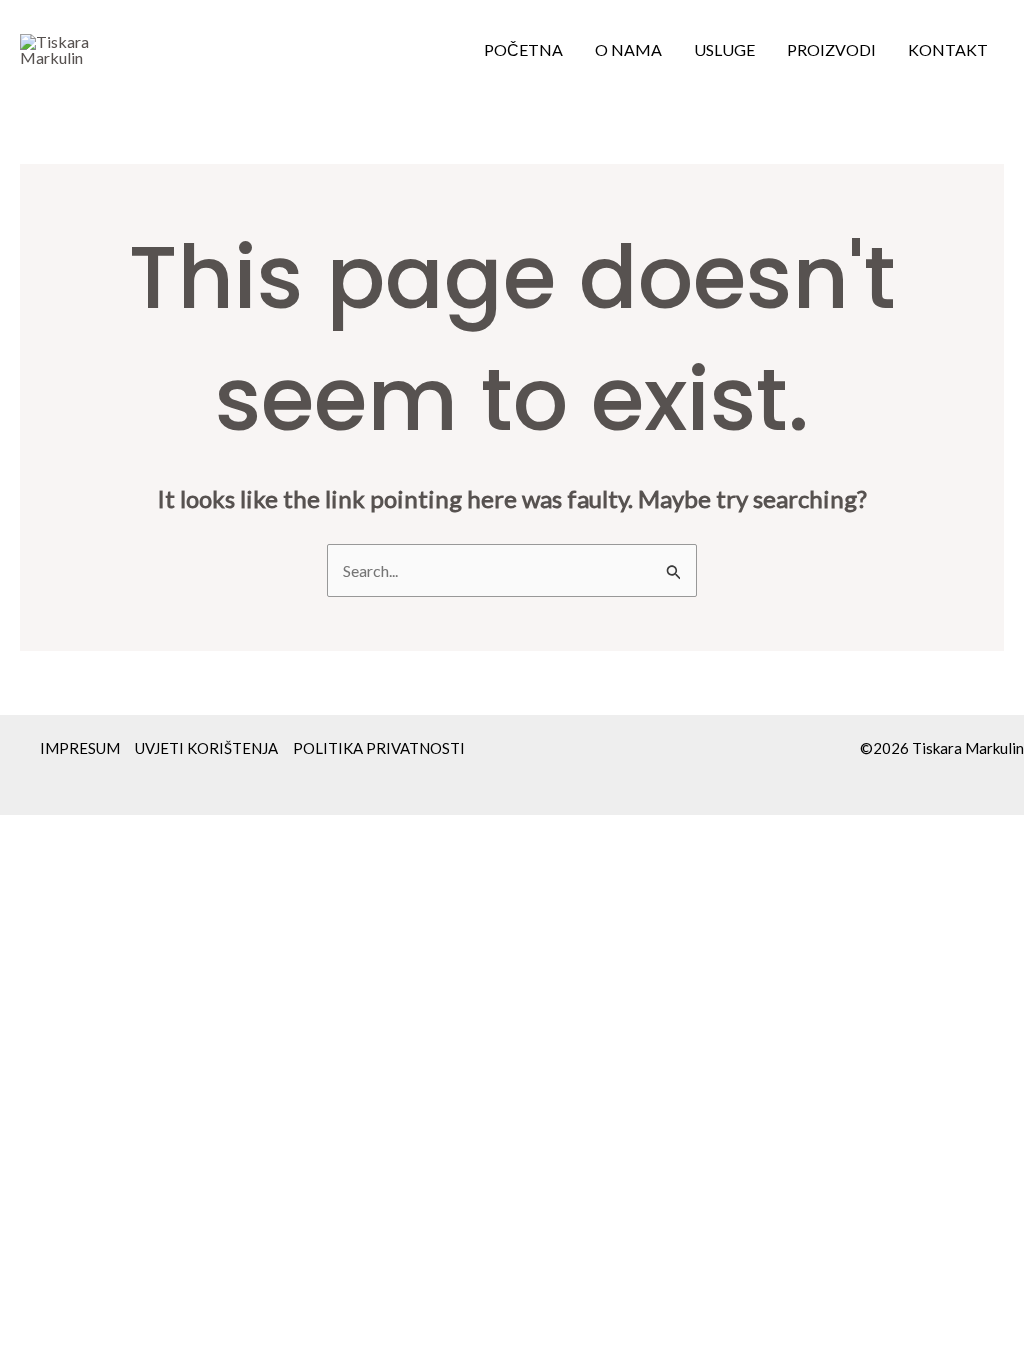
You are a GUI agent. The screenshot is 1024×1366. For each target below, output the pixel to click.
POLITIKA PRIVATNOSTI (379, 748)
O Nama (628, 49)
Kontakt (948, 49)
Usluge (724, 49)
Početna (523, 49)
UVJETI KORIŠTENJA (206, 748)
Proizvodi (831, 49)
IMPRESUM (80, 748)
